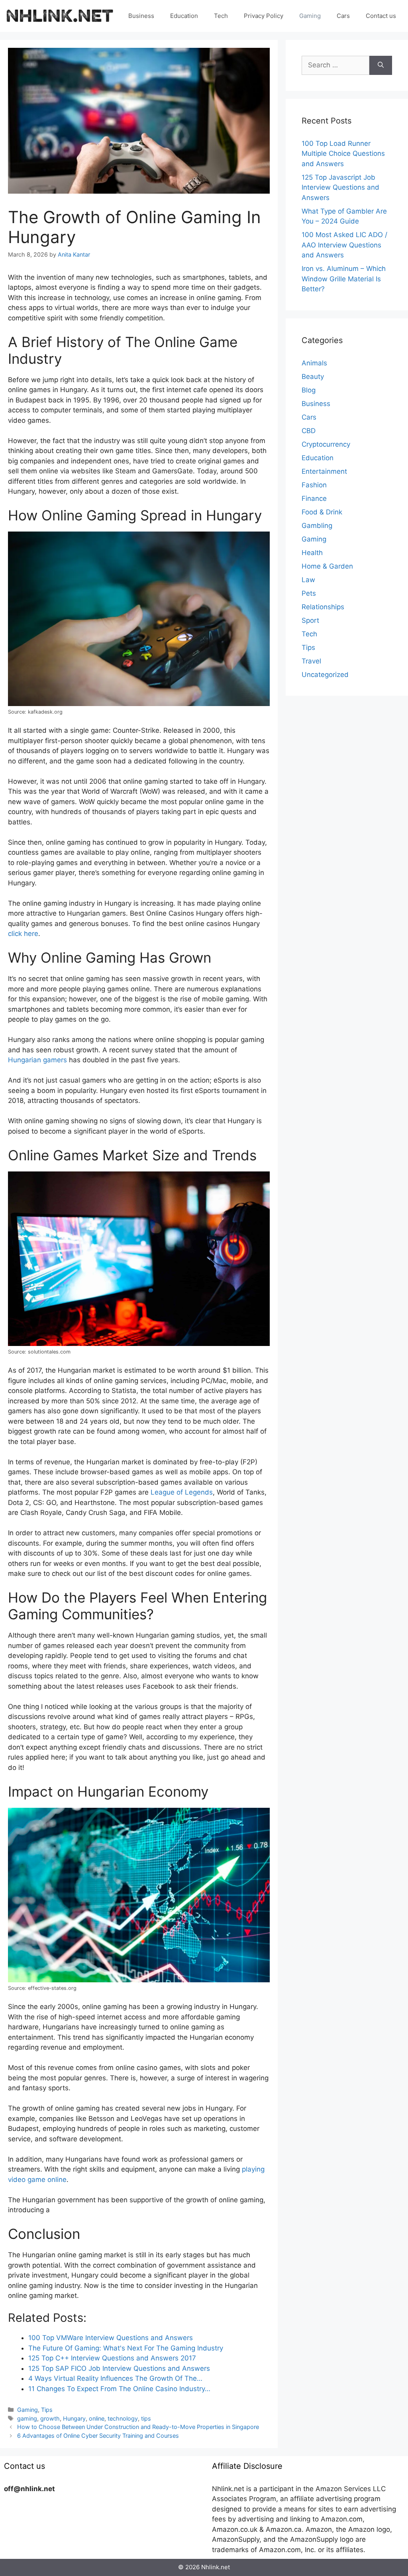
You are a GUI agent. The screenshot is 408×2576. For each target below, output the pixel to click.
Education (184, 16)
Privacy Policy (264, 16)
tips (146, 2418)
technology (123, 2418)
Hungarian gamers (37, 1060)
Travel (311, 661)
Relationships (323, 607)
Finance (314, 498)
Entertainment (324, 471)
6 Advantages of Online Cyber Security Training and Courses (98, 2436)
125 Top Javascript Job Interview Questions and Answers (340, 187)
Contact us (381, 16)
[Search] (381, 65)
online (97, 2418)
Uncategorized (325, 675)
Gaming (310, 16)
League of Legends (182, 1492)
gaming (27, 2418)
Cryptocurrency (326, 444)
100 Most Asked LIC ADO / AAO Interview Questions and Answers (344, 245)
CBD (309, 431)
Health (312, 553)
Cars (343, 16)
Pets (309, 593)
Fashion (314, 485)
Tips (47, 2410)
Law (308, 580)
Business (141, 16)
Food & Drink (322, 512)
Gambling (317, 526)
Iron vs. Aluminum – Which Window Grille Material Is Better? (344, 279)
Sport (310, 620)
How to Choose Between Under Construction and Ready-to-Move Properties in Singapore (138, 2427)
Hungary (74, 2418)
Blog (309, 390)
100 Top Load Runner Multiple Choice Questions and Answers (343, 154)
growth (50, 2418)
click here (23, 934)
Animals (314, 363)
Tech (221, 16)
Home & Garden (327, 566)
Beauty (313, 377)
